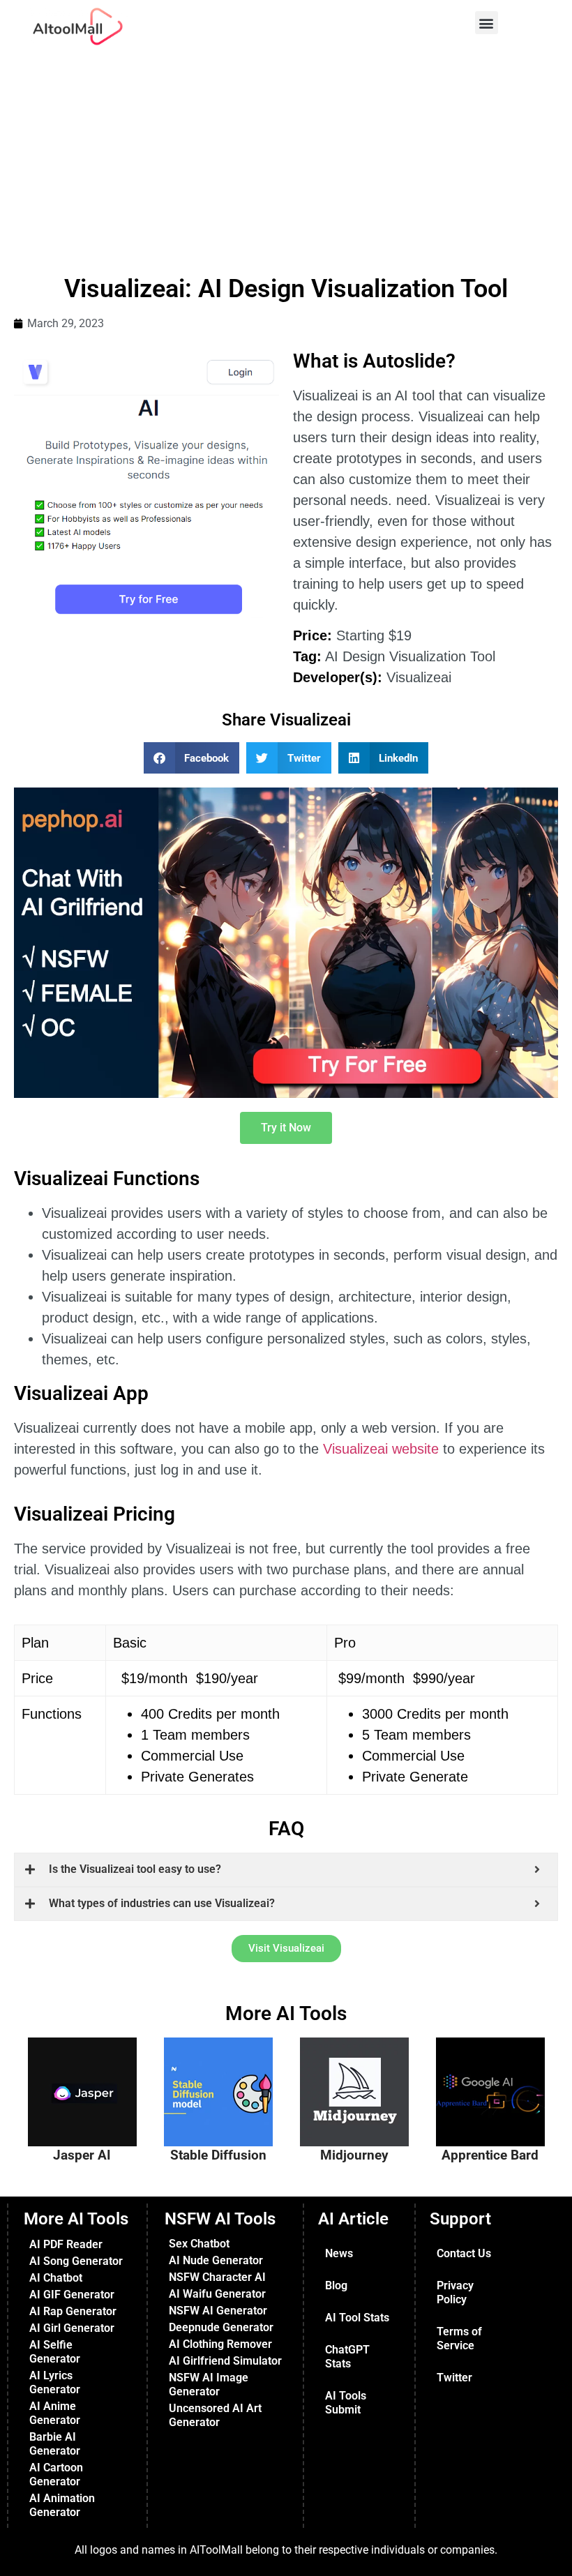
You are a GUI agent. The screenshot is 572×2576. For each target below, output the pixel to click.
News (339, 2253)
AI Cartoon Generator (56, 2475)
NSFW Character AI (217, 2277)
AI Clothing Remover (220, 2344)
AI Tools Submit (346, 2403)
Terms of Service (459, 2338)
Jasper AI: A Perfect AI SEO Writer (89, 2070)
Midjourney (354, 2155)
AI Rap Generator (73, 2311)
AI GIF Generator (72, 2295)
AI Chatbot (56, 2278)
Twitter (454, 2378)
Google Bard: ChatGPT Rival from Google (496, 2070)
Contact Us (464, 2253)
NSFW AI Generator (218, 2311)
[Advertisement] (286, 158)
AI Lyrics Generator (55, 2382)
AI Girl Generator (72, 2328)
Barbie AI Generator (55, 2444)
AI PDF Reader (66, 2244)
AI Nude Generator (216, 2260)
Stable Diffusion (218, 2155)
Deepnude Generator (221, 2327)
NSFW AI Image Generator (209, 2385)
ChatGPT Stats (347, 2357)
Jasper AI (82, 2155)
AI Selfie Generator (55, 2352)
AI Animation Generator (62, 2505)
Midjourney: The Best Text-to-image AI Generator (361, 2077)
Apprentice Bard (490, 2155)
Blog (336, 2285)
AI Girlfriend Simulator (225, 2361)
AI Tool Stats (357, 2318)
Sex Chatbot (199, 2244)
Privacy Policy (455, 2292)
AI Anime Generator (55, 2413)
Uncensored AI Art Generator (215, 2415)
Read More (98, 2133)
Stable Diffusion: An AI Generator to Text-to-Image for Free (227, 2083)
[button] (487, 23)
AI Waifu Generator (217, 2294)
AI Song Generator (76, 2261)
